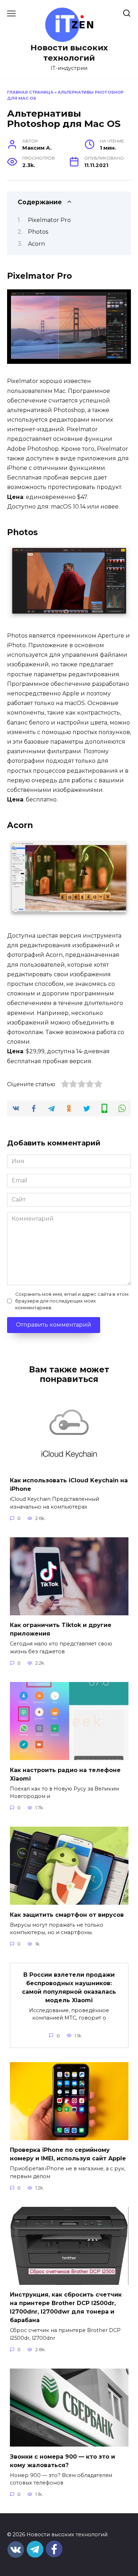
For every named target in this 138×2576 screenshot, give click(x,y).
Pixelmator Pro (49, 220)
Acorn (36, 244)
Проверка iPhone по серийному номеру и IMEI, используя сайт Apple (68, 2154)
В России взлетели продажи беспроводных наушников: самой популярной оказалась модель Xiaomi (69, 1987)
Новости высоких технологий (69, 53)
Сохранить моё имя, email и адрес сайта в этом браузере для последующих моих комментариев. (72, 1301)
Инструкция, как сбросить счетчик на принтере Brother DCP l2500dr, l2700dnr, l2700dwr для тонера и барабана (66, 2307)
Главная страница (30, 92)
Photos (38, 232)
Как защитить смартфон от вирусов (67, 1914)
